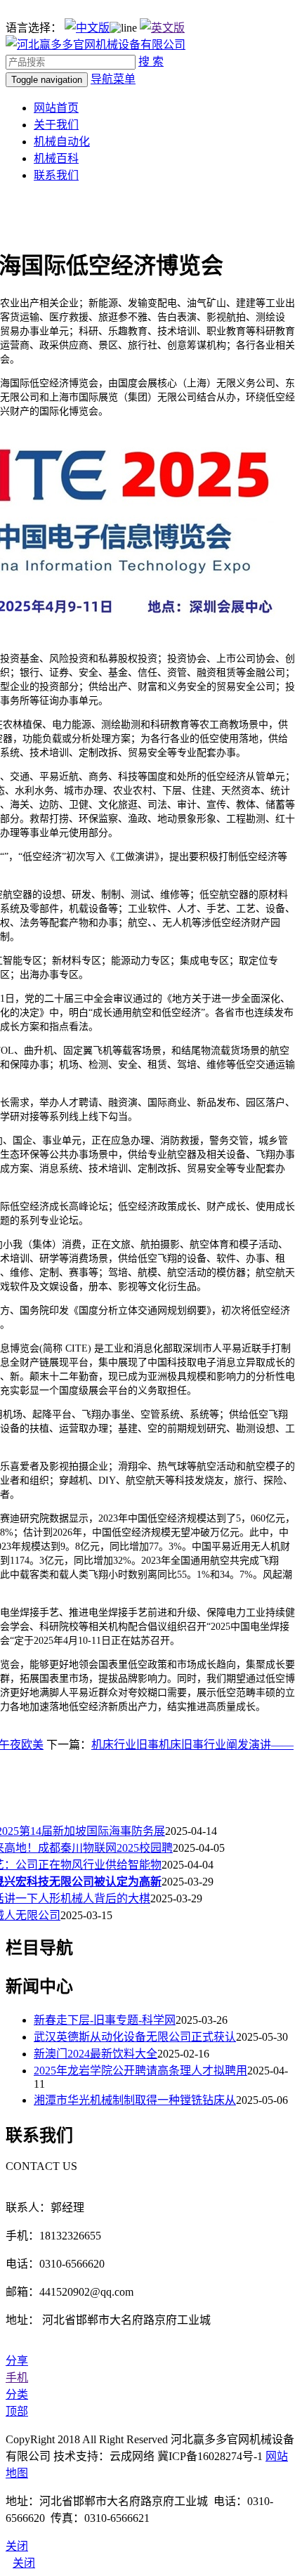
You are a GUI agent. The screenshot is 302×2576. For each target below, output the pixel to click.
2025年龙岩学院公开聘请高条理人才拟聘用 (140, 2071)
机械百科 (56, 158)
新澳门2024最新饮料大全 (96, 2054)
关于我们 (56, 125)
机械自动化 (62, 142)
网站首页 (56, 108)
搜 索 (151, 61)
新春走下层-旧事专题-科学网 (105, 2020)
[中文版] (87, 28)
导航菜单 (113, 79)
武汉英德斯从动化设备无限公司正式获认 (135, 2037)
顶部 (17, 2411)
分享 (17, 2361)
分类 (17, 2394)
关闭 (24, 2563)
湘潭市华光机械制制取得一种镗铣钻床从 (135, 2100)
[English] (162, 28)
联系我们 (56, 175)
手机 (17, 2378)
